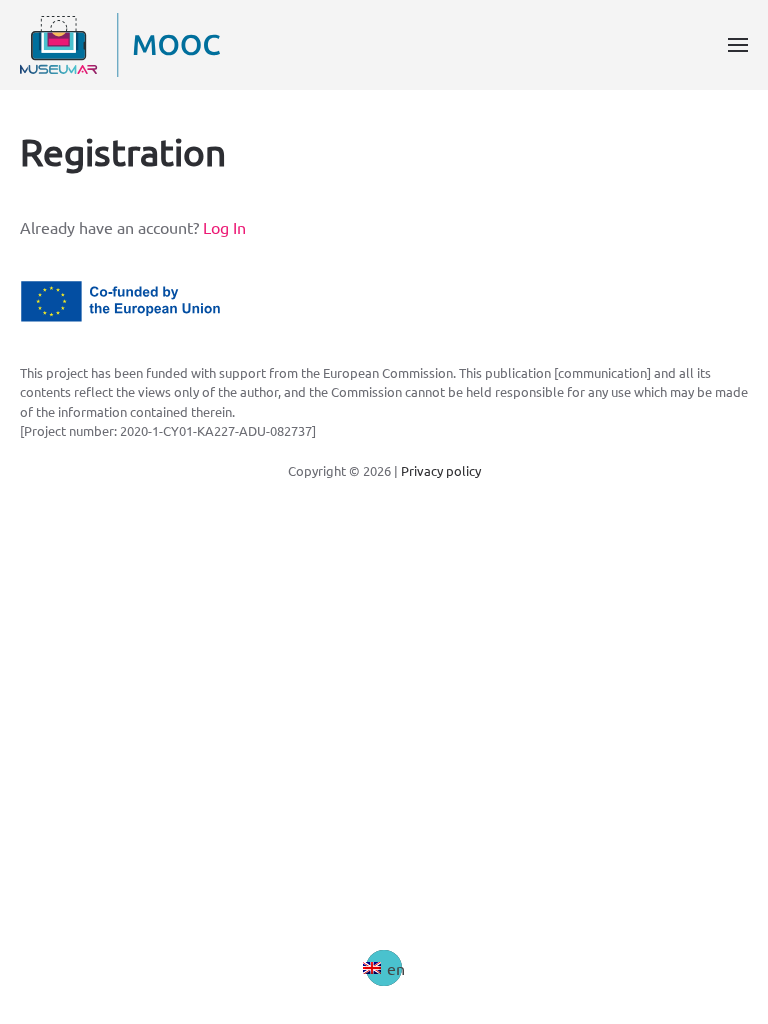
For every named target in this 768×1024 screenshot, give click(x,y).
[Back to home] (120, 45)
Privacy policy (441, 470)
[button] (738, 45)
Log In (224, 227)
